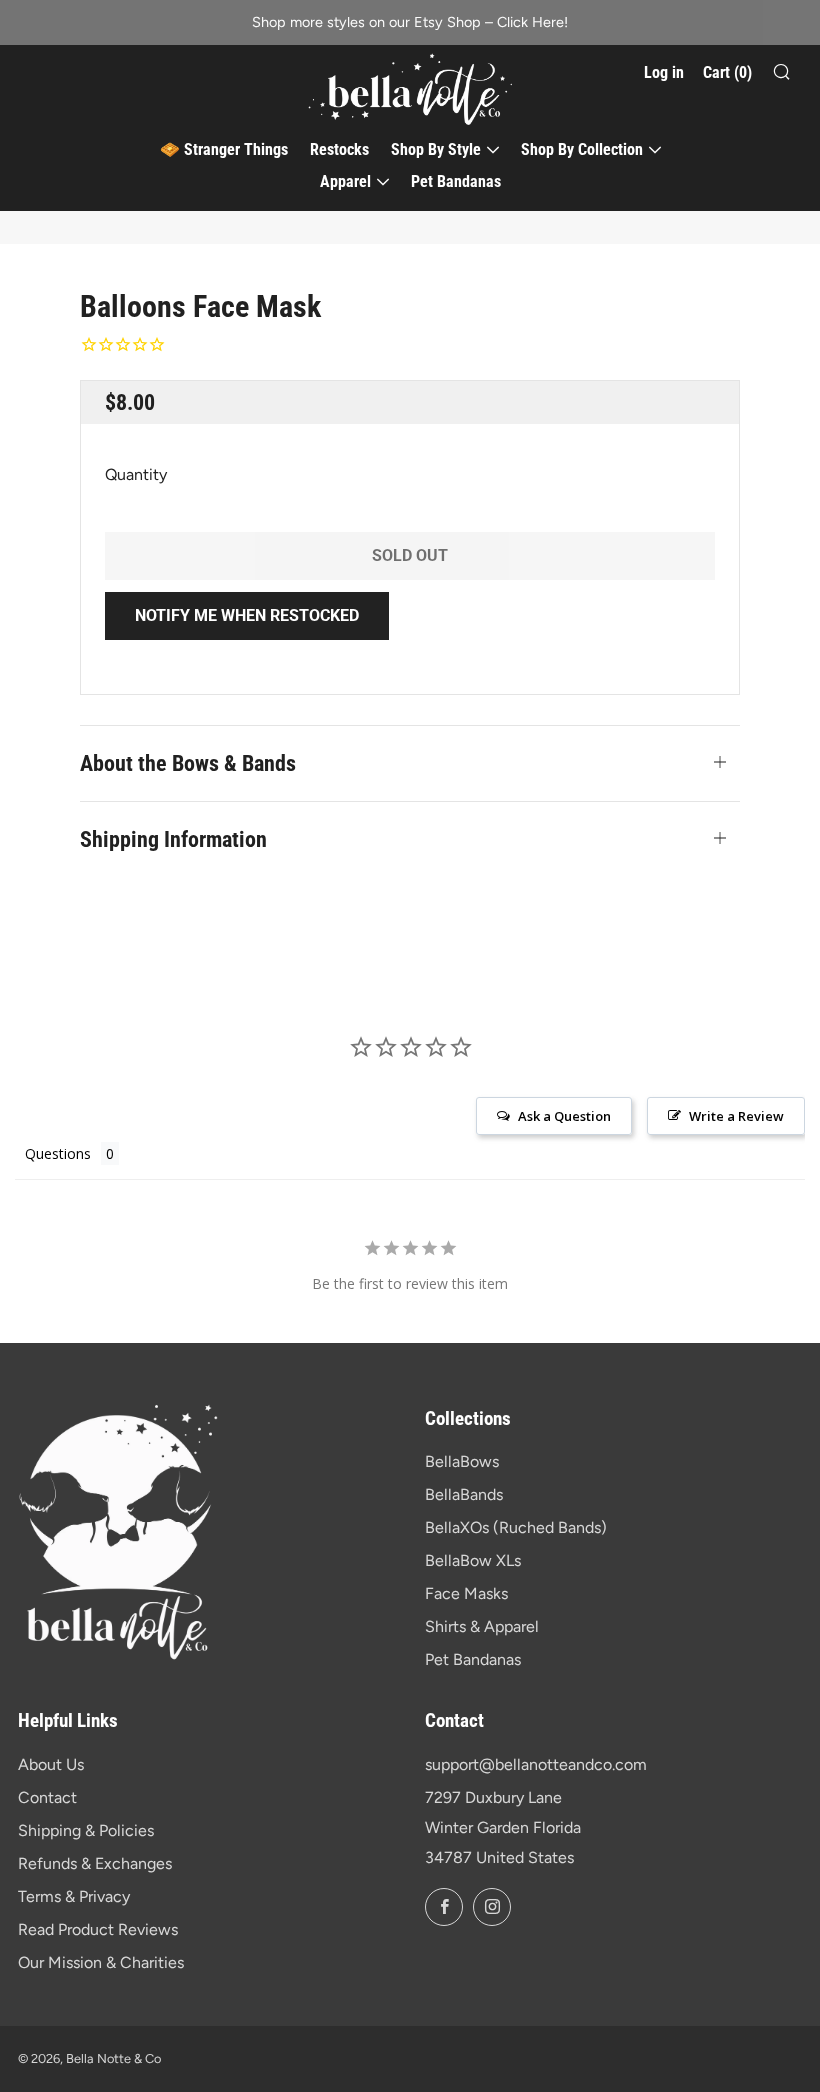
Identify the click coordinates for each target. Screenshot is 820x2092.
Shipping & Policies (86, 1830)
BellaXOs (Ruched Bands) (516, 1527)
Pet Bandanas (456, 181)
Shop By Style (436, 149)
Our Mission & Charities (101, 1962)
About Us (51, 1764)
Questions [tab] (58, 1153)
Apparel (345, 181)
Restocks (339, 149)
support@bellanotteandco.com (536, 1764)
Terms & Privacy (74, 1896)
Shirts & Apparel (482, 1626)
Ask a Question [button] (564, 1116)
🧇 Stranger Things (224, 149)
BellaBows (462, 1461)
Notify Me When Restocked (247, 615)
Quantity (136, 474)
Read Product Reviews (98, 1929)
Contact (47, 1797)
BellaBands (464, 1494)
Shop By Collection (582, 149)
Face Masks (466, 1593)
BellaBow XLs (473, 1560)
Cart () (727, 72)
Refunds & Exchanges (95, 1863)
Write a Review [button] (736, 1116)
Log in (664, 72)
